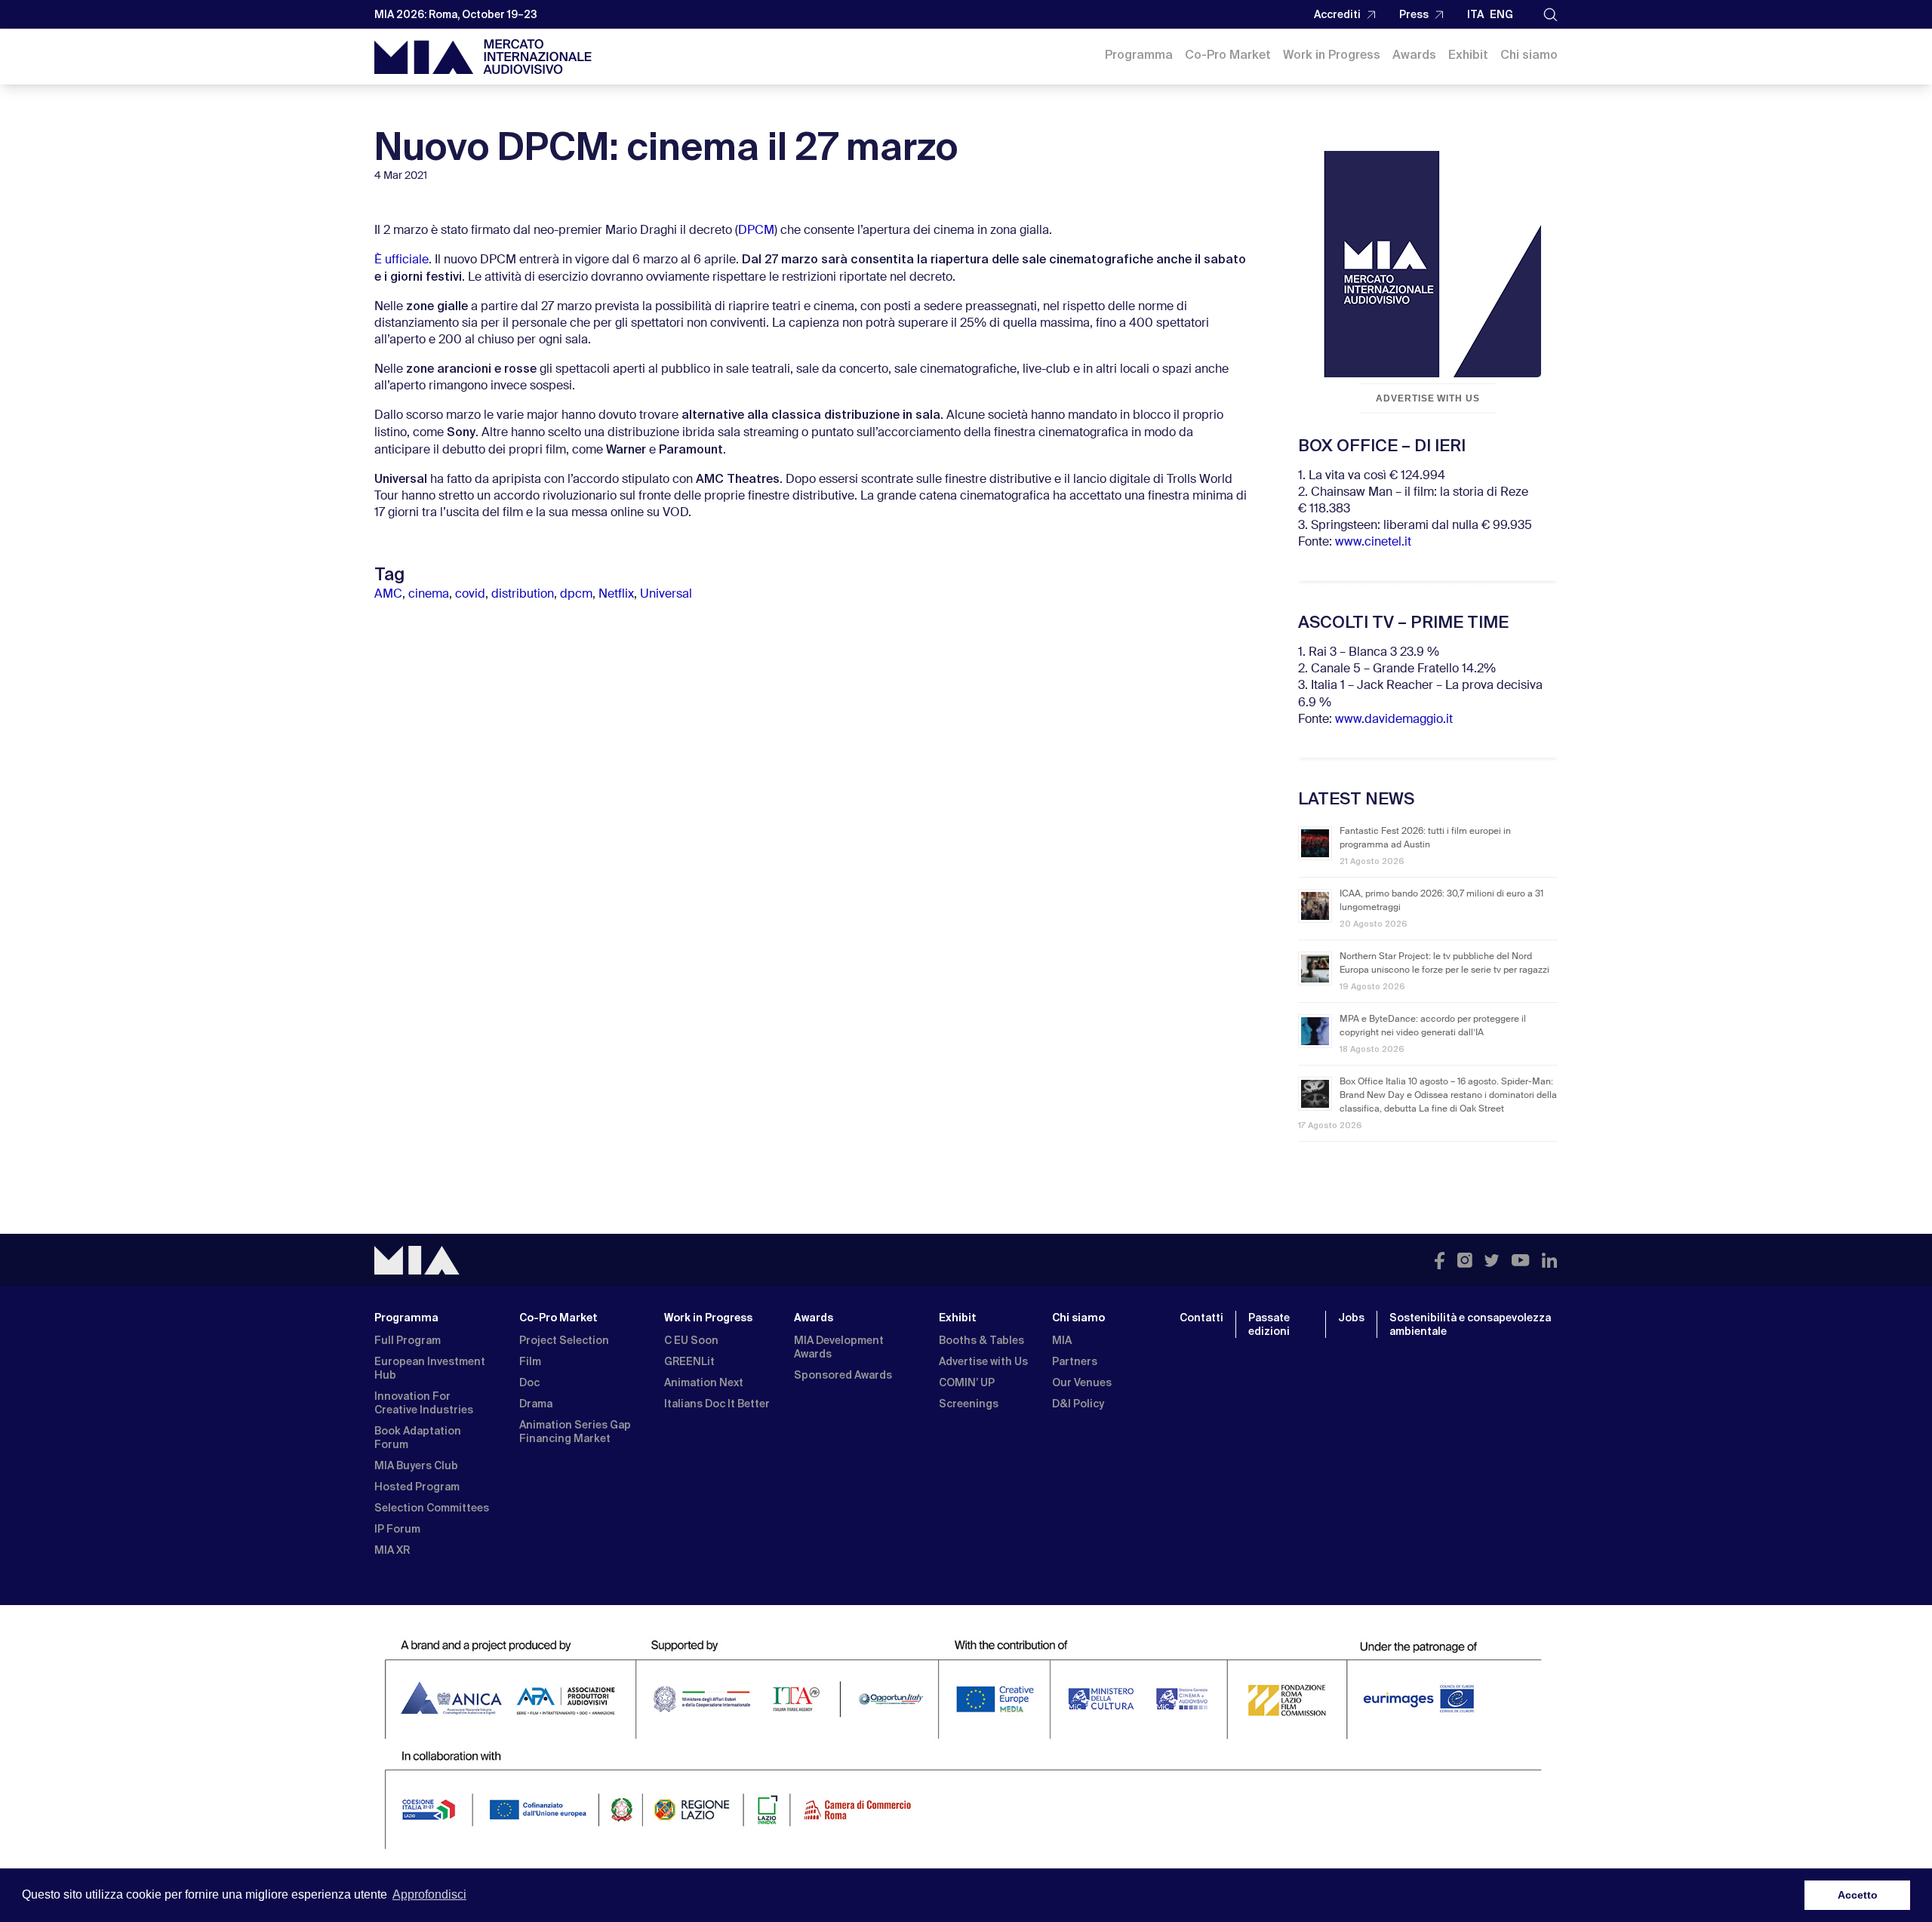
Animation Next (704, 1382)
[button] (1551, 15)
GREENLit (689, 1361)
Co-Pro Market (1228, 55)
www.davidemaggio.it (1394, 720)
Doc (529, 1382)
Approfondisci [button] (429, 1894)
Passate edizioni (1269, 1324)
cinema (429, 595)
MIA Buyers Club (416, 1465)
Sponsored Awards (843, 1375)
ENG (1501, 14)
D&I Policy (1078, 1404)
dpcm (576, 595)
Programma (1139, 55)
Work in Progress (1332, 55)
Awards (1414, 55)
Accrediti (1337, 14)
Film (530, 1361)
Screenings (969, 1404)
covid (470, 595)
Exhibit (1468, 55)
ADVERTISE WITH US (1428, 398)
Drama (536, 1404)
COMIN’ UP (967, 1382)
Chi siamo (1529, 55)
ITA (1475, 14)
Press (1414, 14)
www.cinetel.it (1373, 543)
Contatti (1201, 1318)
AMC (388, 595)
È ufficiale (401, 260)
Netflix (616, 595)
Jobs (1351, 1318)
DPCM (756, 231)
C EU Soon (691, 1340)
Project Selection (564, 1340)
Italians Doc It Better (717, 1404)
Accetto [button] (1858, 1895)
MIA (1062, 1340)
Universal (666, 595)
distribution (523, 595)
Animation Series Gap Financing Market (575, 1432)
